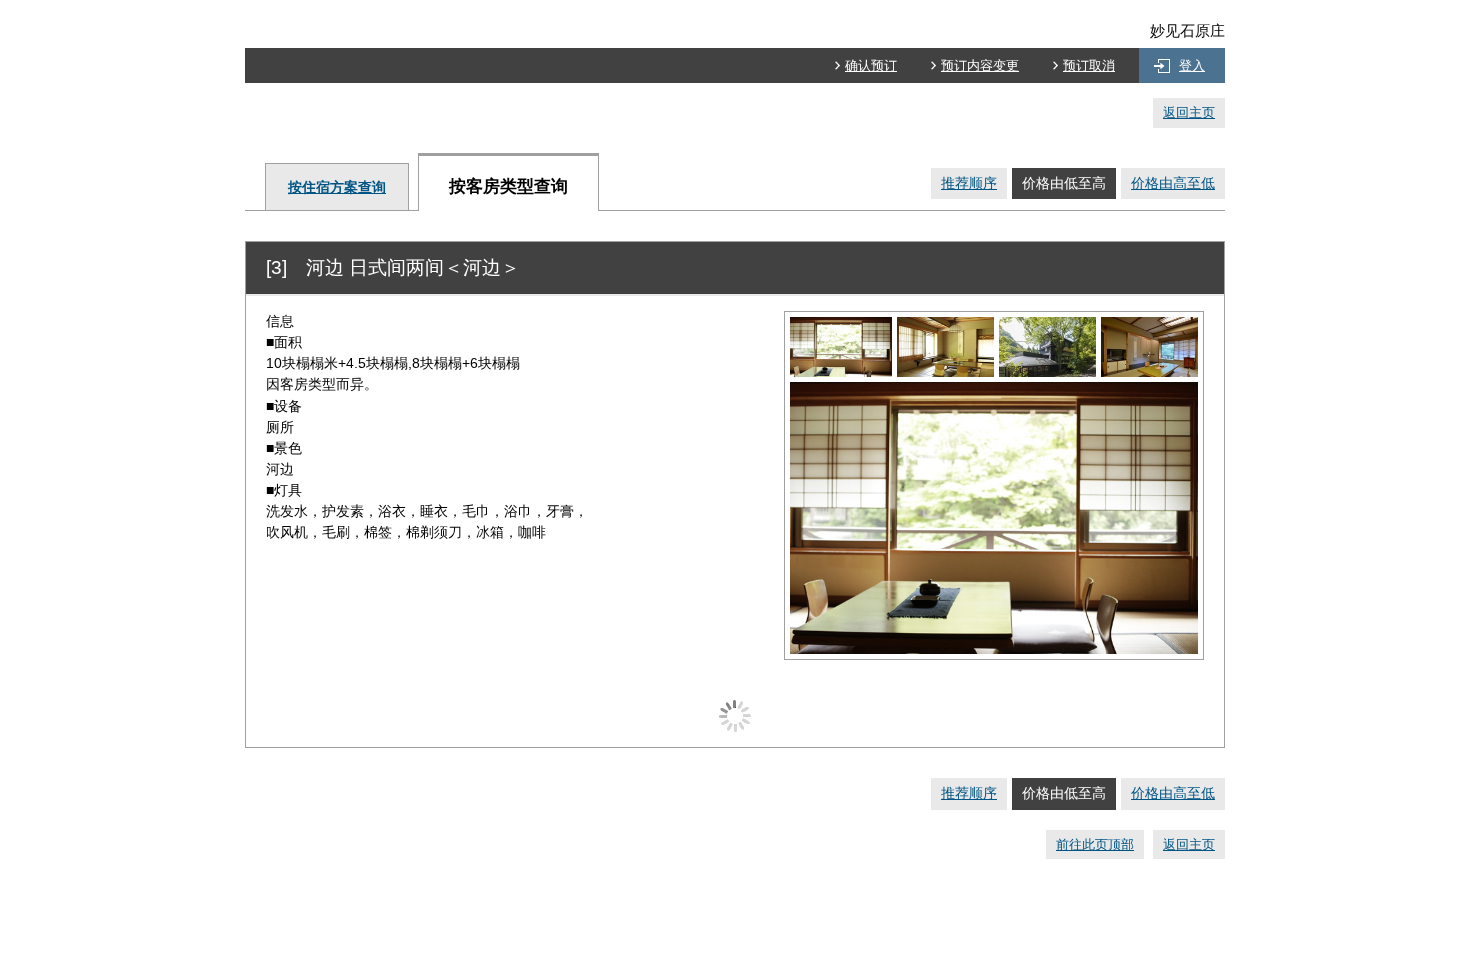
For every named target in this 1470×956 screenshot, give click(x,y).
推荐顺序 (969, 183)
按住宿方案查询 (337, 187)
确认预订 (871, 65)
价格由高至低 (1173, 183)
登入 (1192, 65)
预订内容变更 (980, 65)
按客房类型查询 (508, 186)
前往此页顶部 (1095, 844)
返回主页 (1189, 112)
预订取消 (1089, 65)
